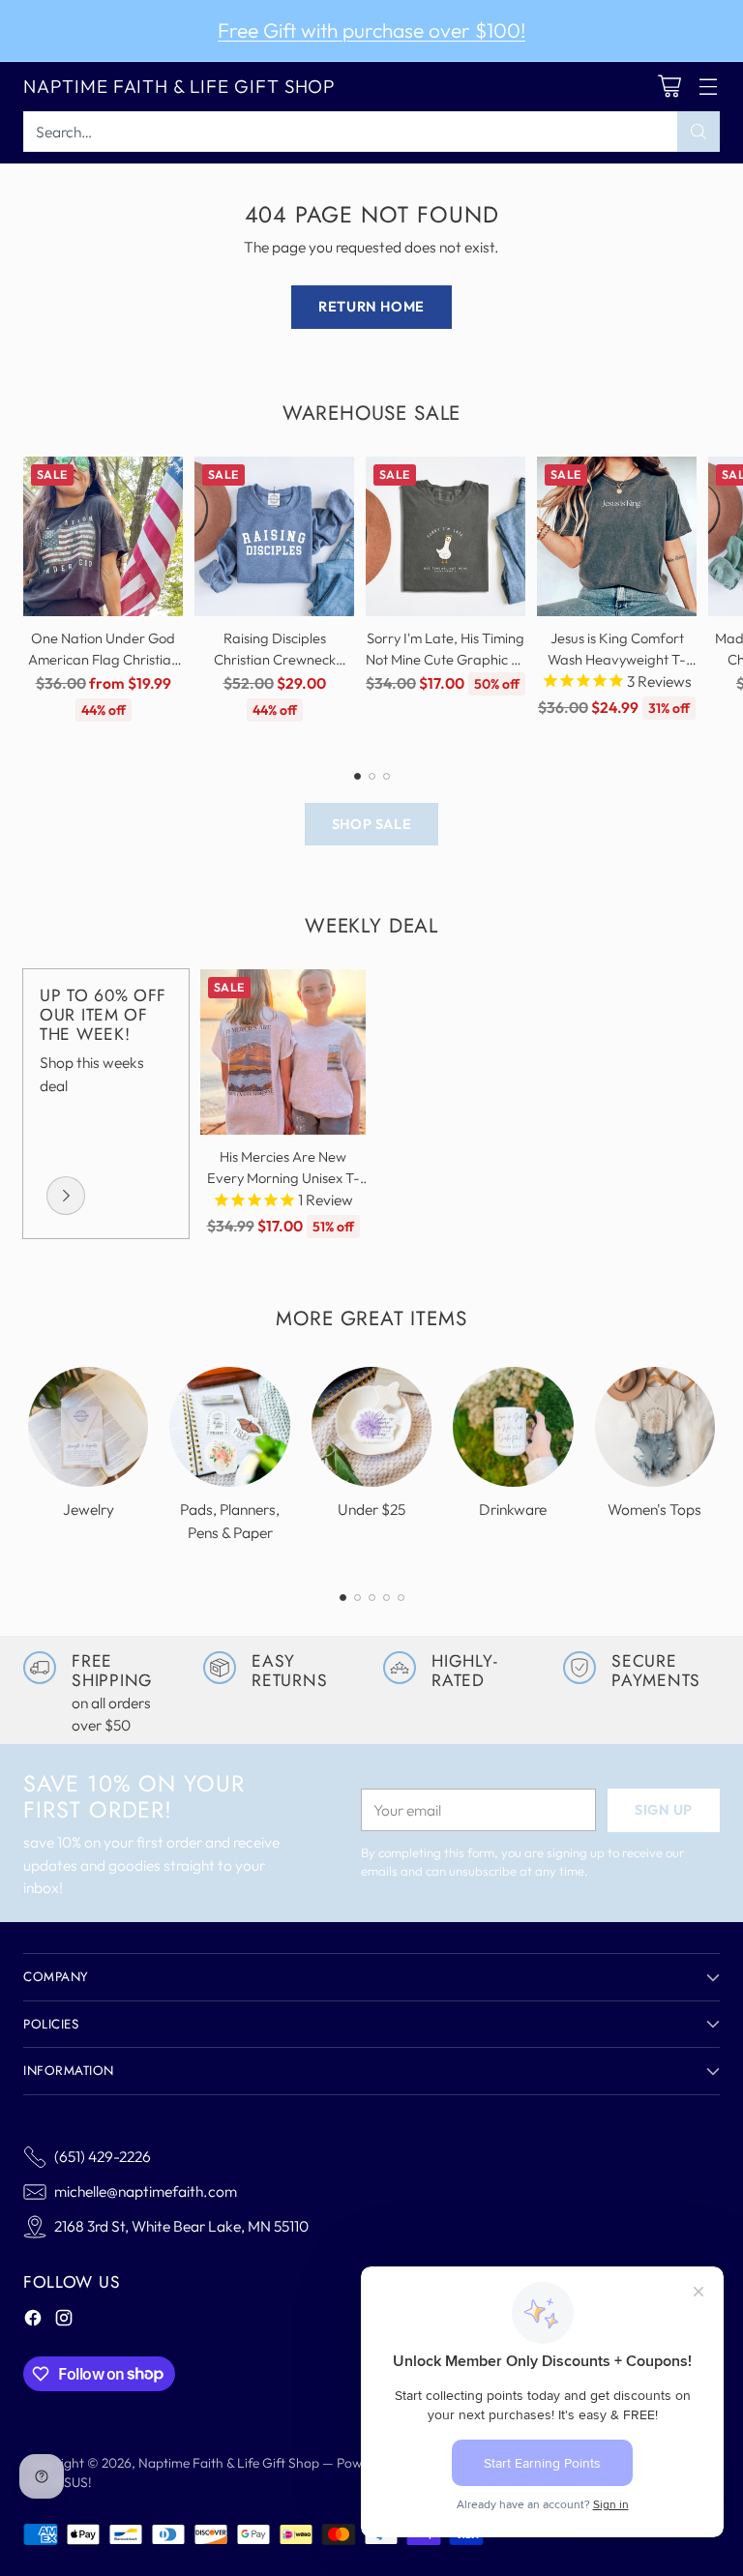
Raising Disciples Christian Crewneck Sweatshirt (275, 659)
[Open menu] (708, 87)
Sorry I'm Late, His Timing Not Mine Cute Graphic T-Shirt (446, 659)
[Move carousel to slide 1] (357, 776)
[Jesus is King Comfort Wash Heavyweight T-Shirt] (617, 536)
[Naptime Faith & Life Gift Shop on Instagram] (64, 2321)
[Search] (698, 132)
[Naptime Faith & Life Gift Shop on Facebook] (33, 2321)
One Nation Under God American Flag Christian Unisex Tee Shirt (104, 659)
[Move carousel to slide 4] (386, 1598)
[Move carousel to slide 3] (386, 776)
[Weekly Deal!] (66, 1196)
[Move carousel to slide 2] (372, 776)
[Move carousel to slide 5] (401, 1598)
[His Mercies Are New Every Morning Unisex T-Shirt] (283, 1052)
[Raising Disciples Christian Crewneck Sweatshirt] (274, 536)
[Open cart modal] (669, 87)
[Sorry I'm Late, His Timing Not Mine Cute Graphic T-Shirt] (446, 536)
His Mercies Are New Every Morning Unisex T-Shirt (283, 1178)
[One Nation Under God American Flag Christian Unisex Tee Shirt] (103, 536)
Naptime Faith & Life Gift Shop (229, 2463)
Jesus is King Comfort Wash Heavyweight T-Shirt (617, 659)
